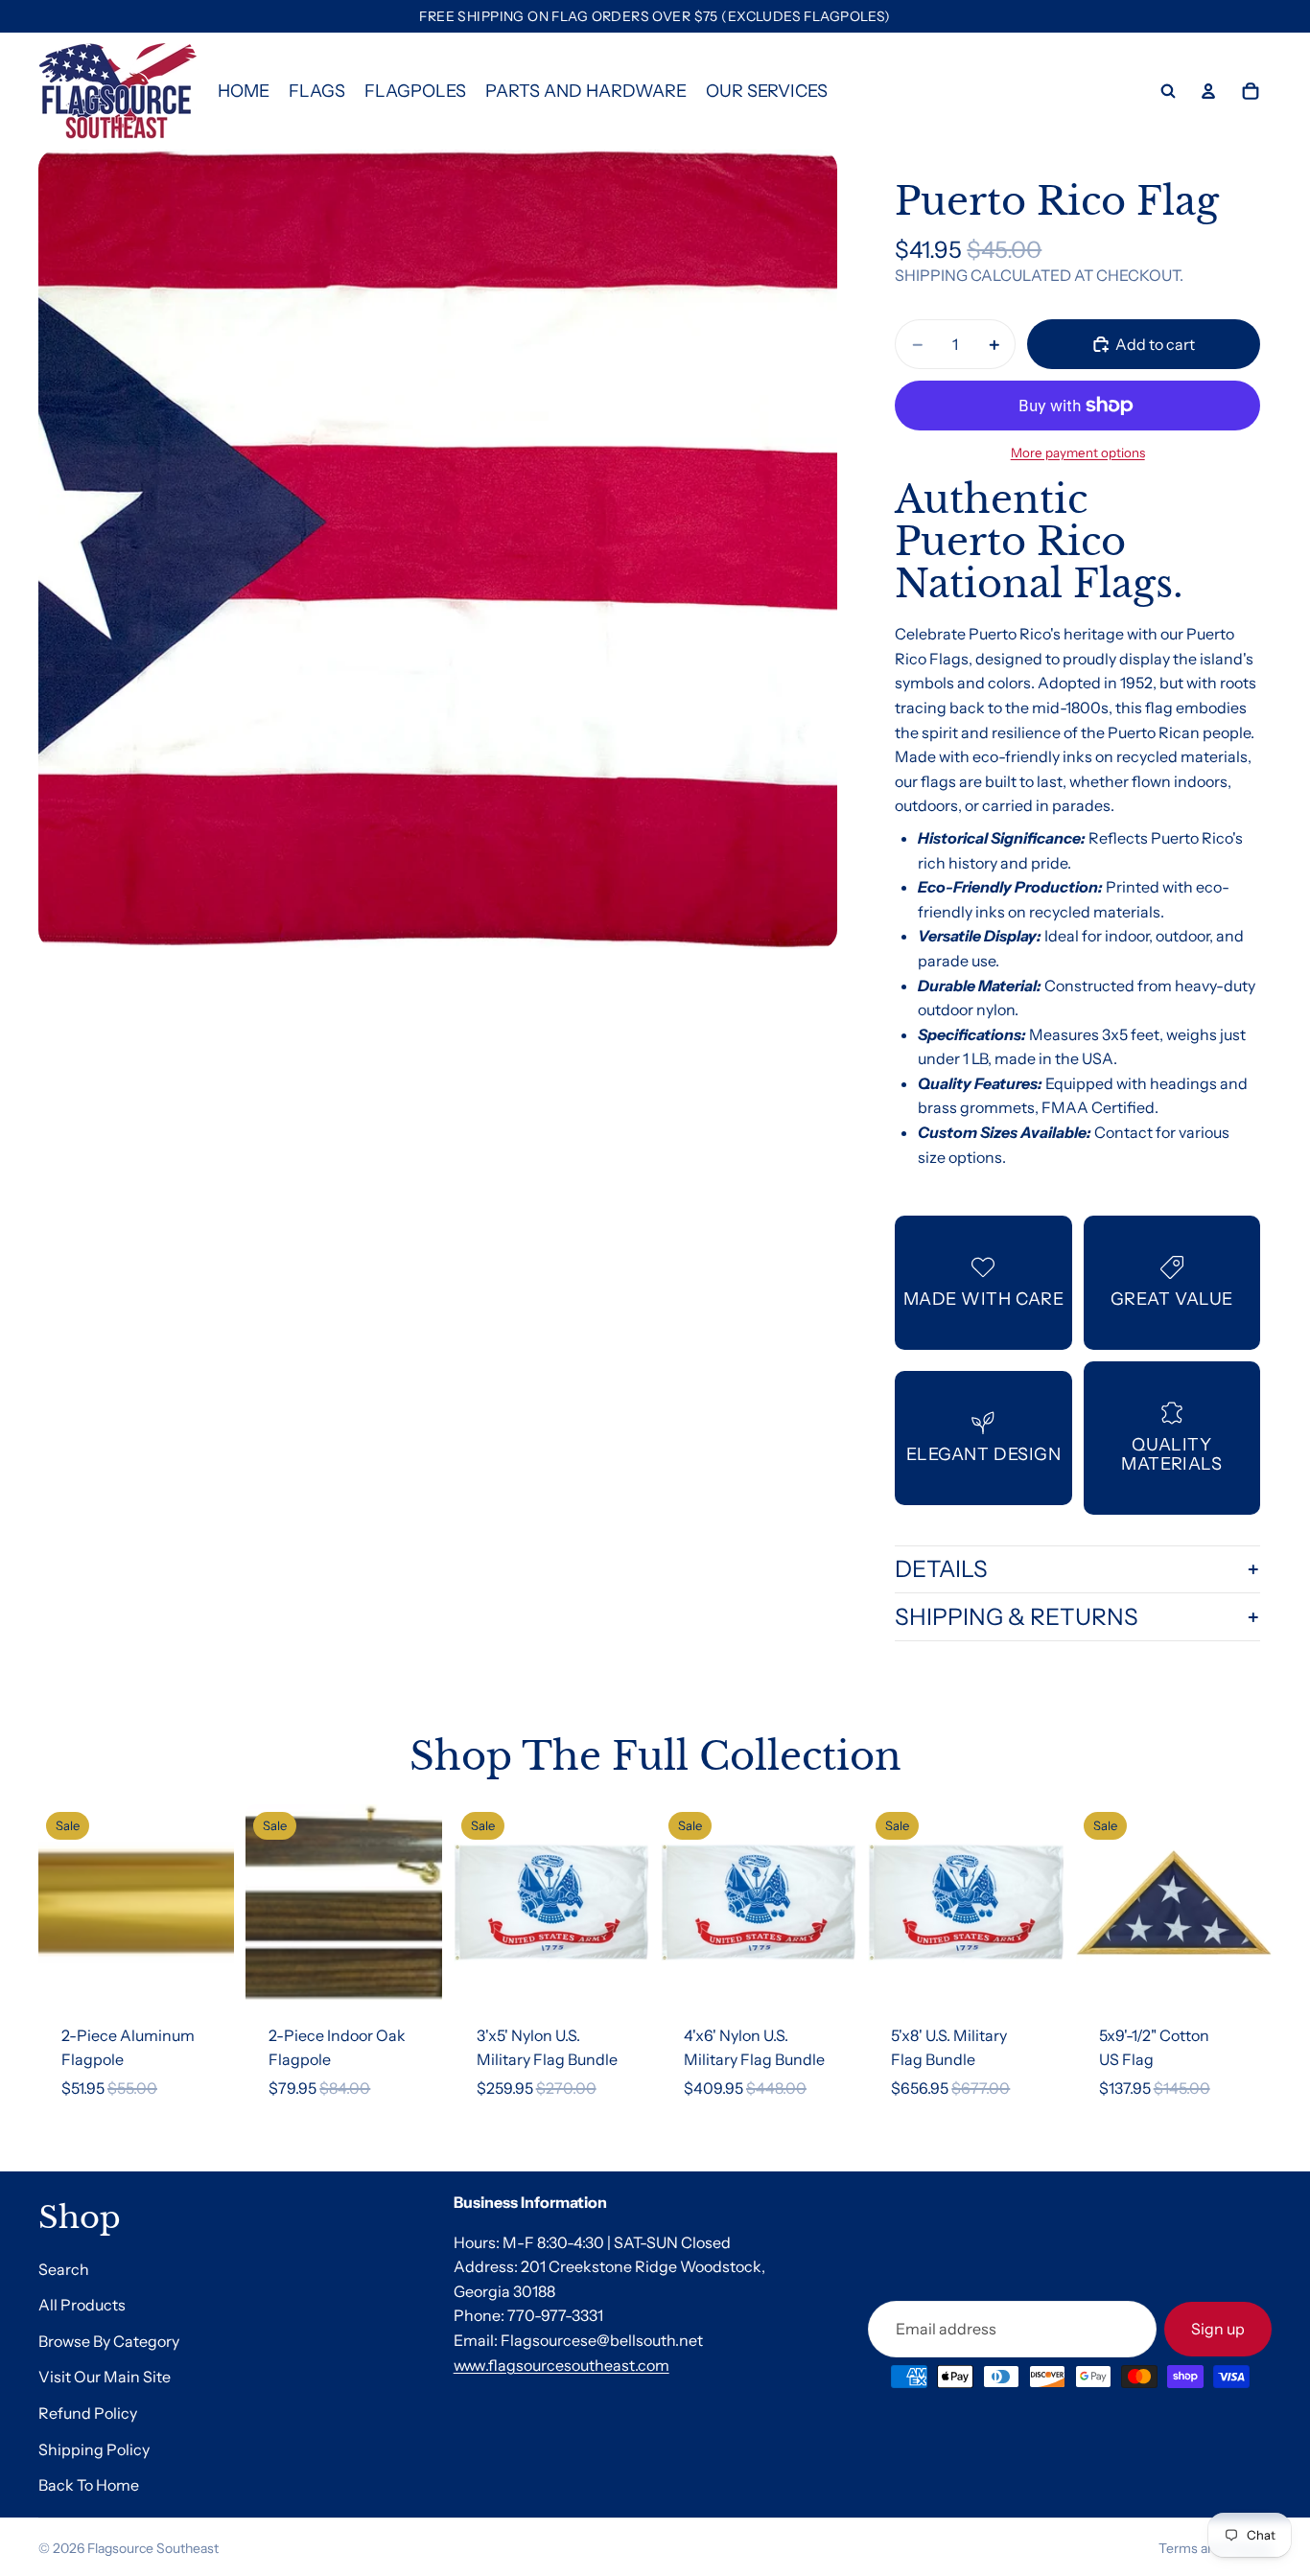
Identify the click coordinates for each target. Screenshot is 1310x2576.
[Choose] (412, 1971)
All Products (82, 2305)
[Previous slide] (59, 1902)
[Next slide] (213, 1902)
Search (64, 2269)
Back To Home (89, 2485)
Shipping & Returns (1017, 1617)
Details (941, 1569)
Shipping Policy (94, 2449)
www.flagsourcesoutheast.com (561, 2365)
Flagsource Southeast (153, 2548)
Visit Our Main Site (105, 2378)
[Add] (205, 1971)
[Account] (1208, 91)
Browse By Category (109, 2341)
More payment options (1078, 453)
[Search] (1168, 91)
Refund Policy (88, 2413)
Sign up (1218, 2329)
